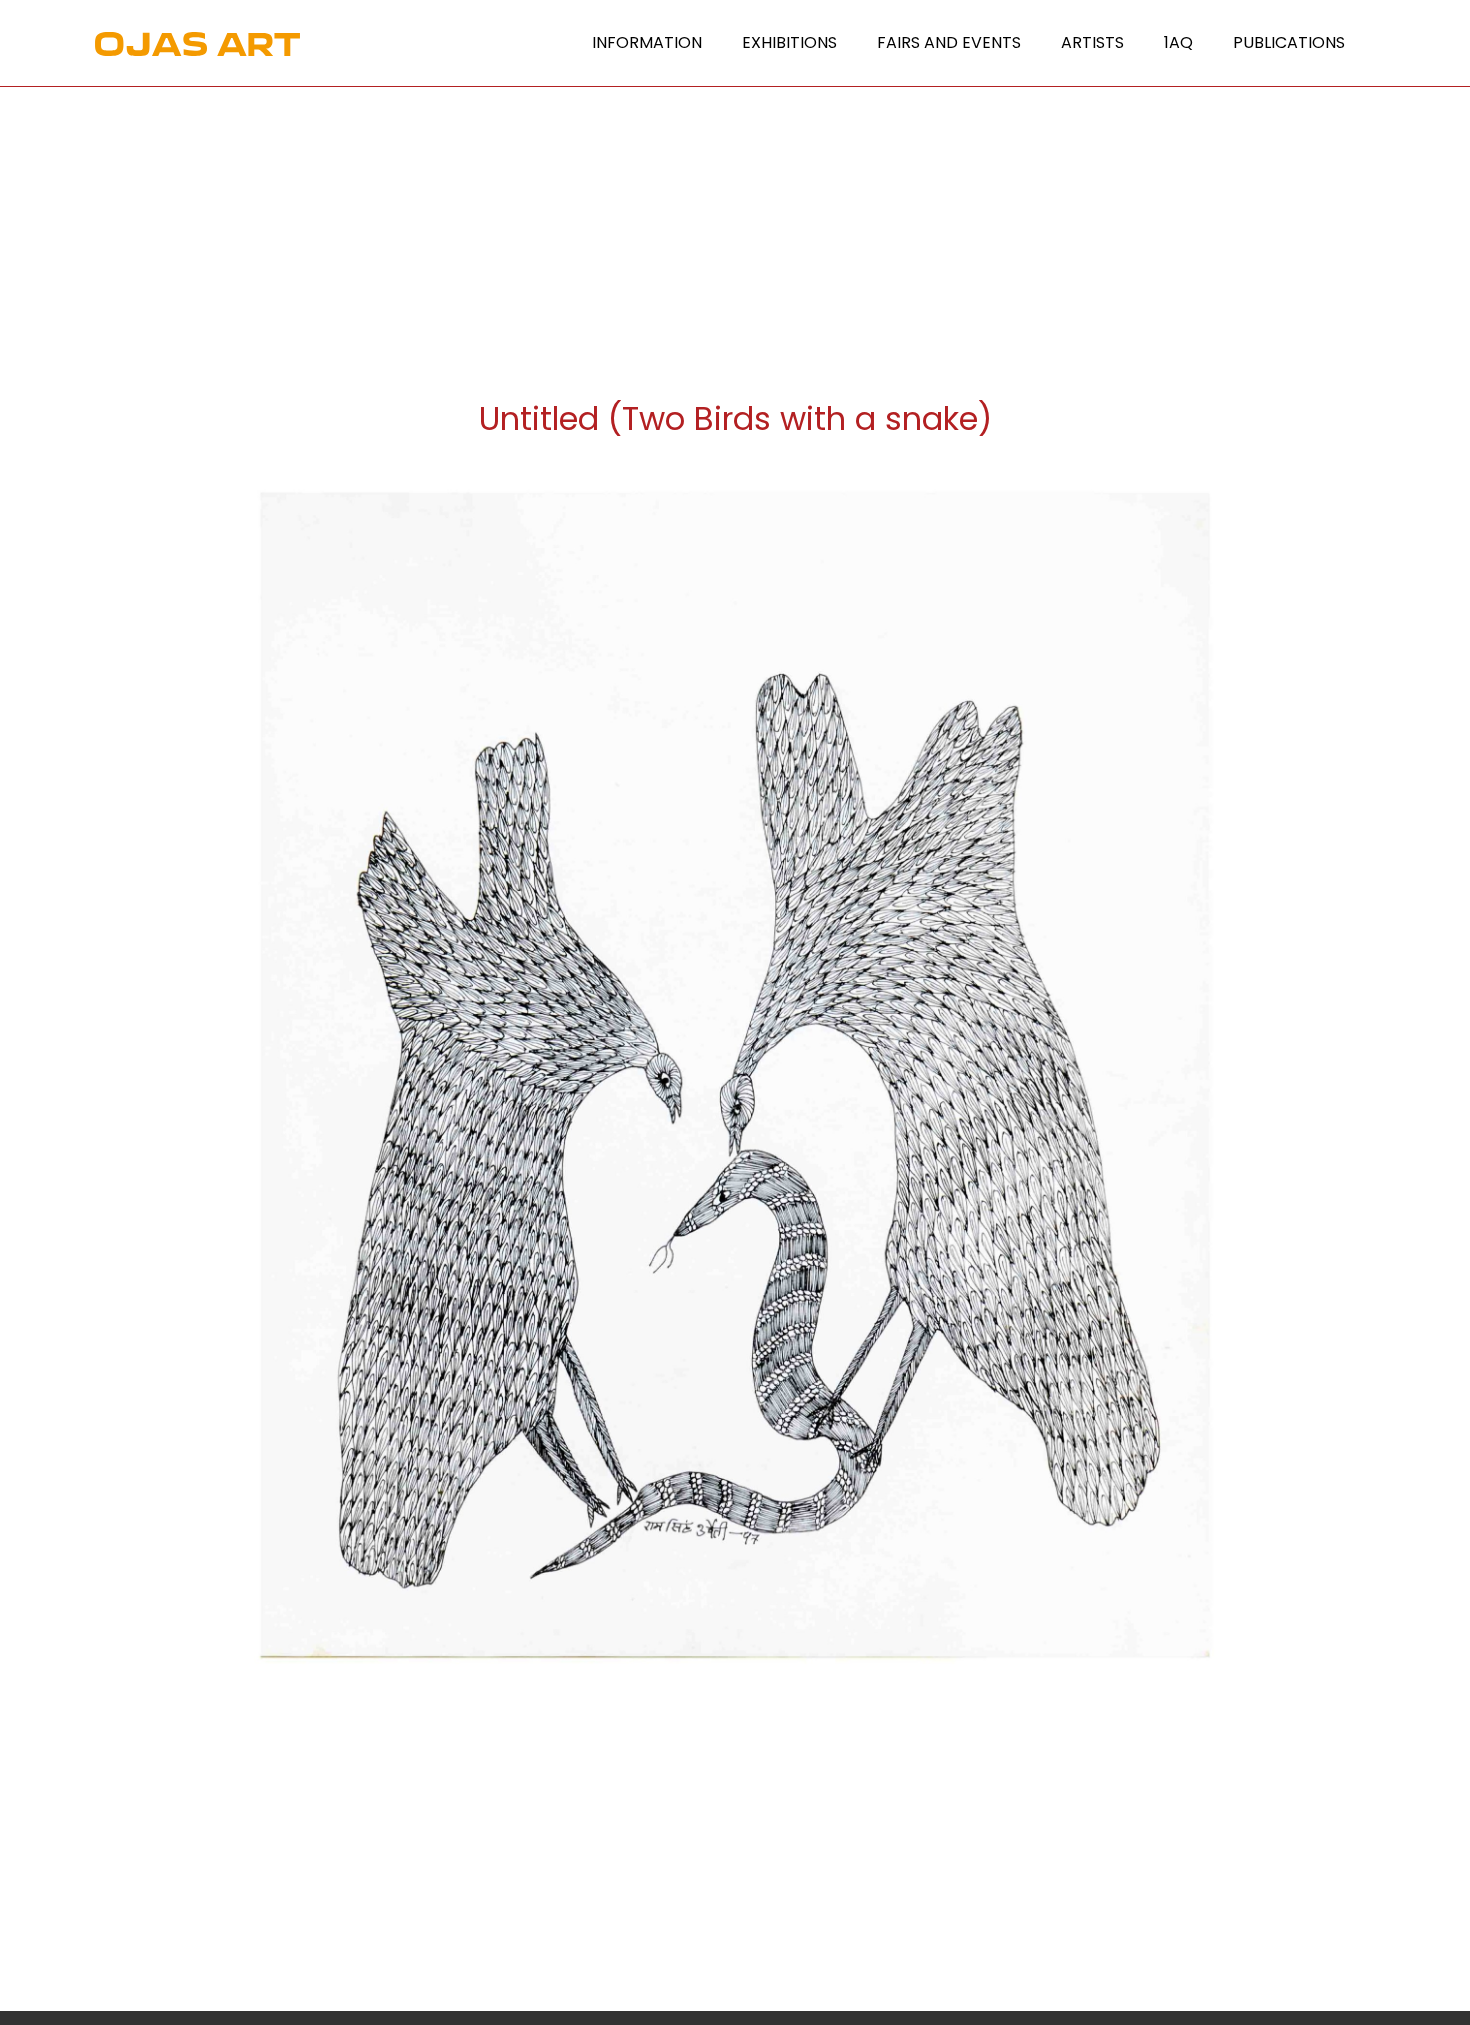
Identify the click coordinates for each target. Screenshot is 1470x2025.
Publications (1289, 42)
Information (647, 42)
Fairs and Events (949, 42)
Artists (1092, 42)
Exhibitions (789, 42)
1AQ (1178, 42)
